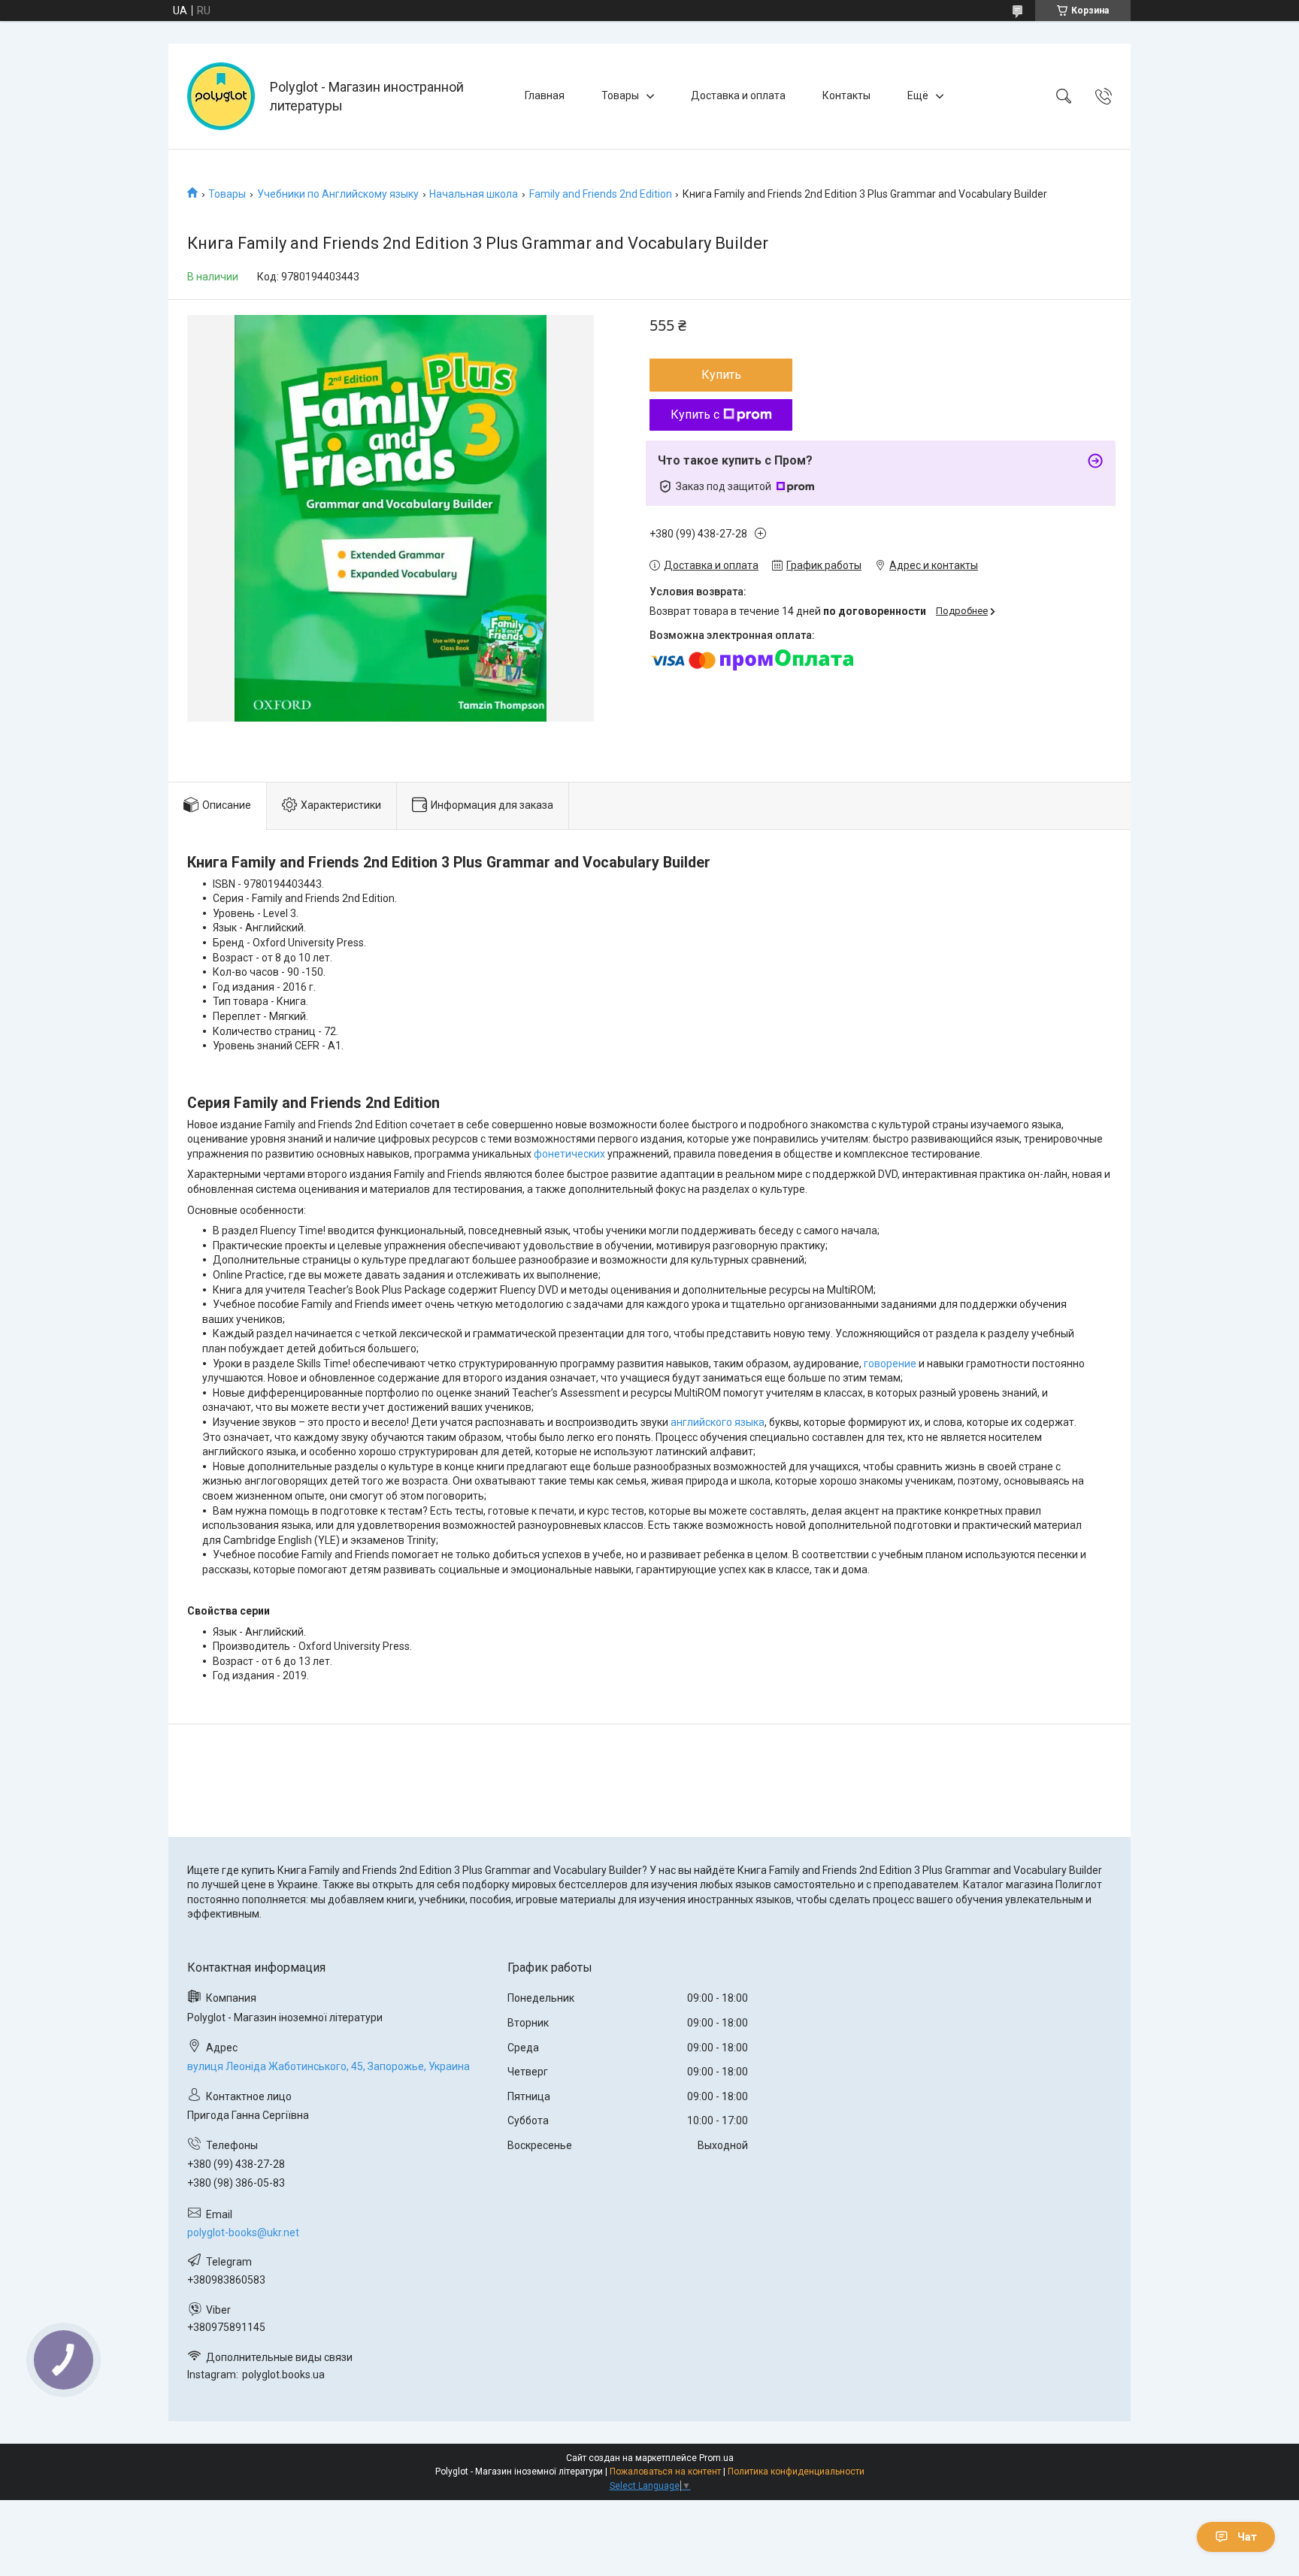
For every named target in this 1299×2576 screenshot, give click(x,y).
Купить (721, 375)
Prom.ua (716, 2458)
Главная (545, 95)
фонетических (569, 1154)
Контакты (846, 95)
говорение (890, 1364)
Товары (620, 95)
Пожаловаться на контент (665, 2472)
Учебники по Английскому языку (338, 194)
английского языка (718, 1422)
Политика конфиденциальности (796, 2472)
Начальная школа (474, 194)
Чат (1247, 2537)
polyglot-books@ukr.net (243, 2232)
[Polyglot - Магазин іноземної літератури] (221, 96)
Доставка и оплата (738, 95)
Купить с (695, 415)
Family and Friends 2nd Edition (601, 194)
